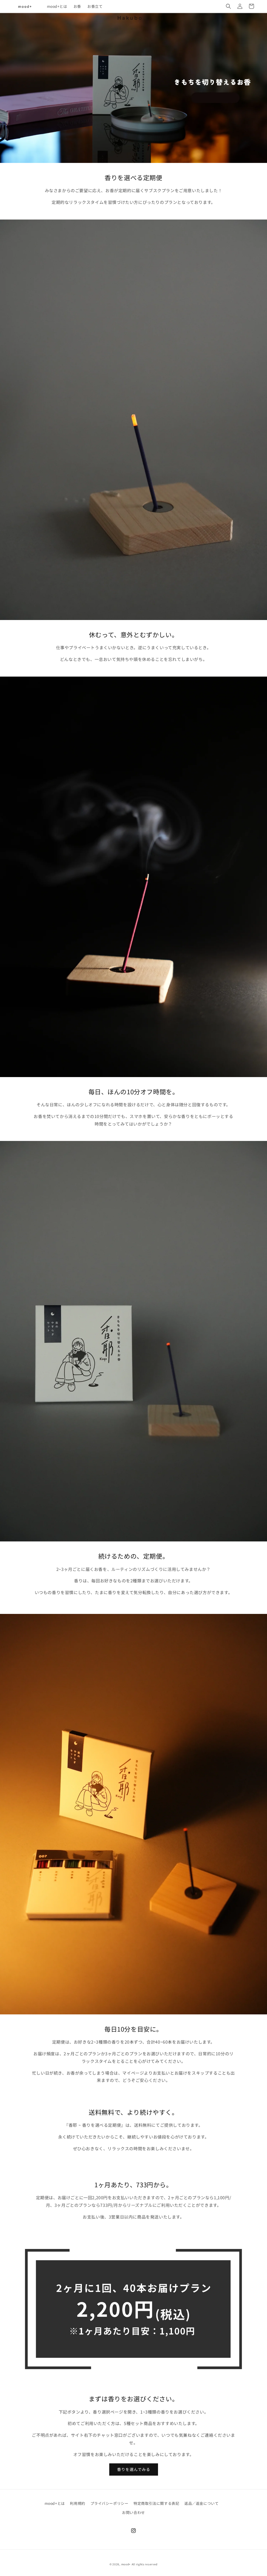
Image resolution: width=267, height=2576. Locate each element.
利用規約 (77, 2503)
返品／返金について (201, 2503)
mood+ (126, 2564)
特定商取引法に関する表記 (156, 2503)
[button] (228, 6)
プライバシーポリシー (110, 2503)
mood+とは (55, 2503)
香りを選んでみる (134, 2469)
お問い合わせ (133, 2512)
